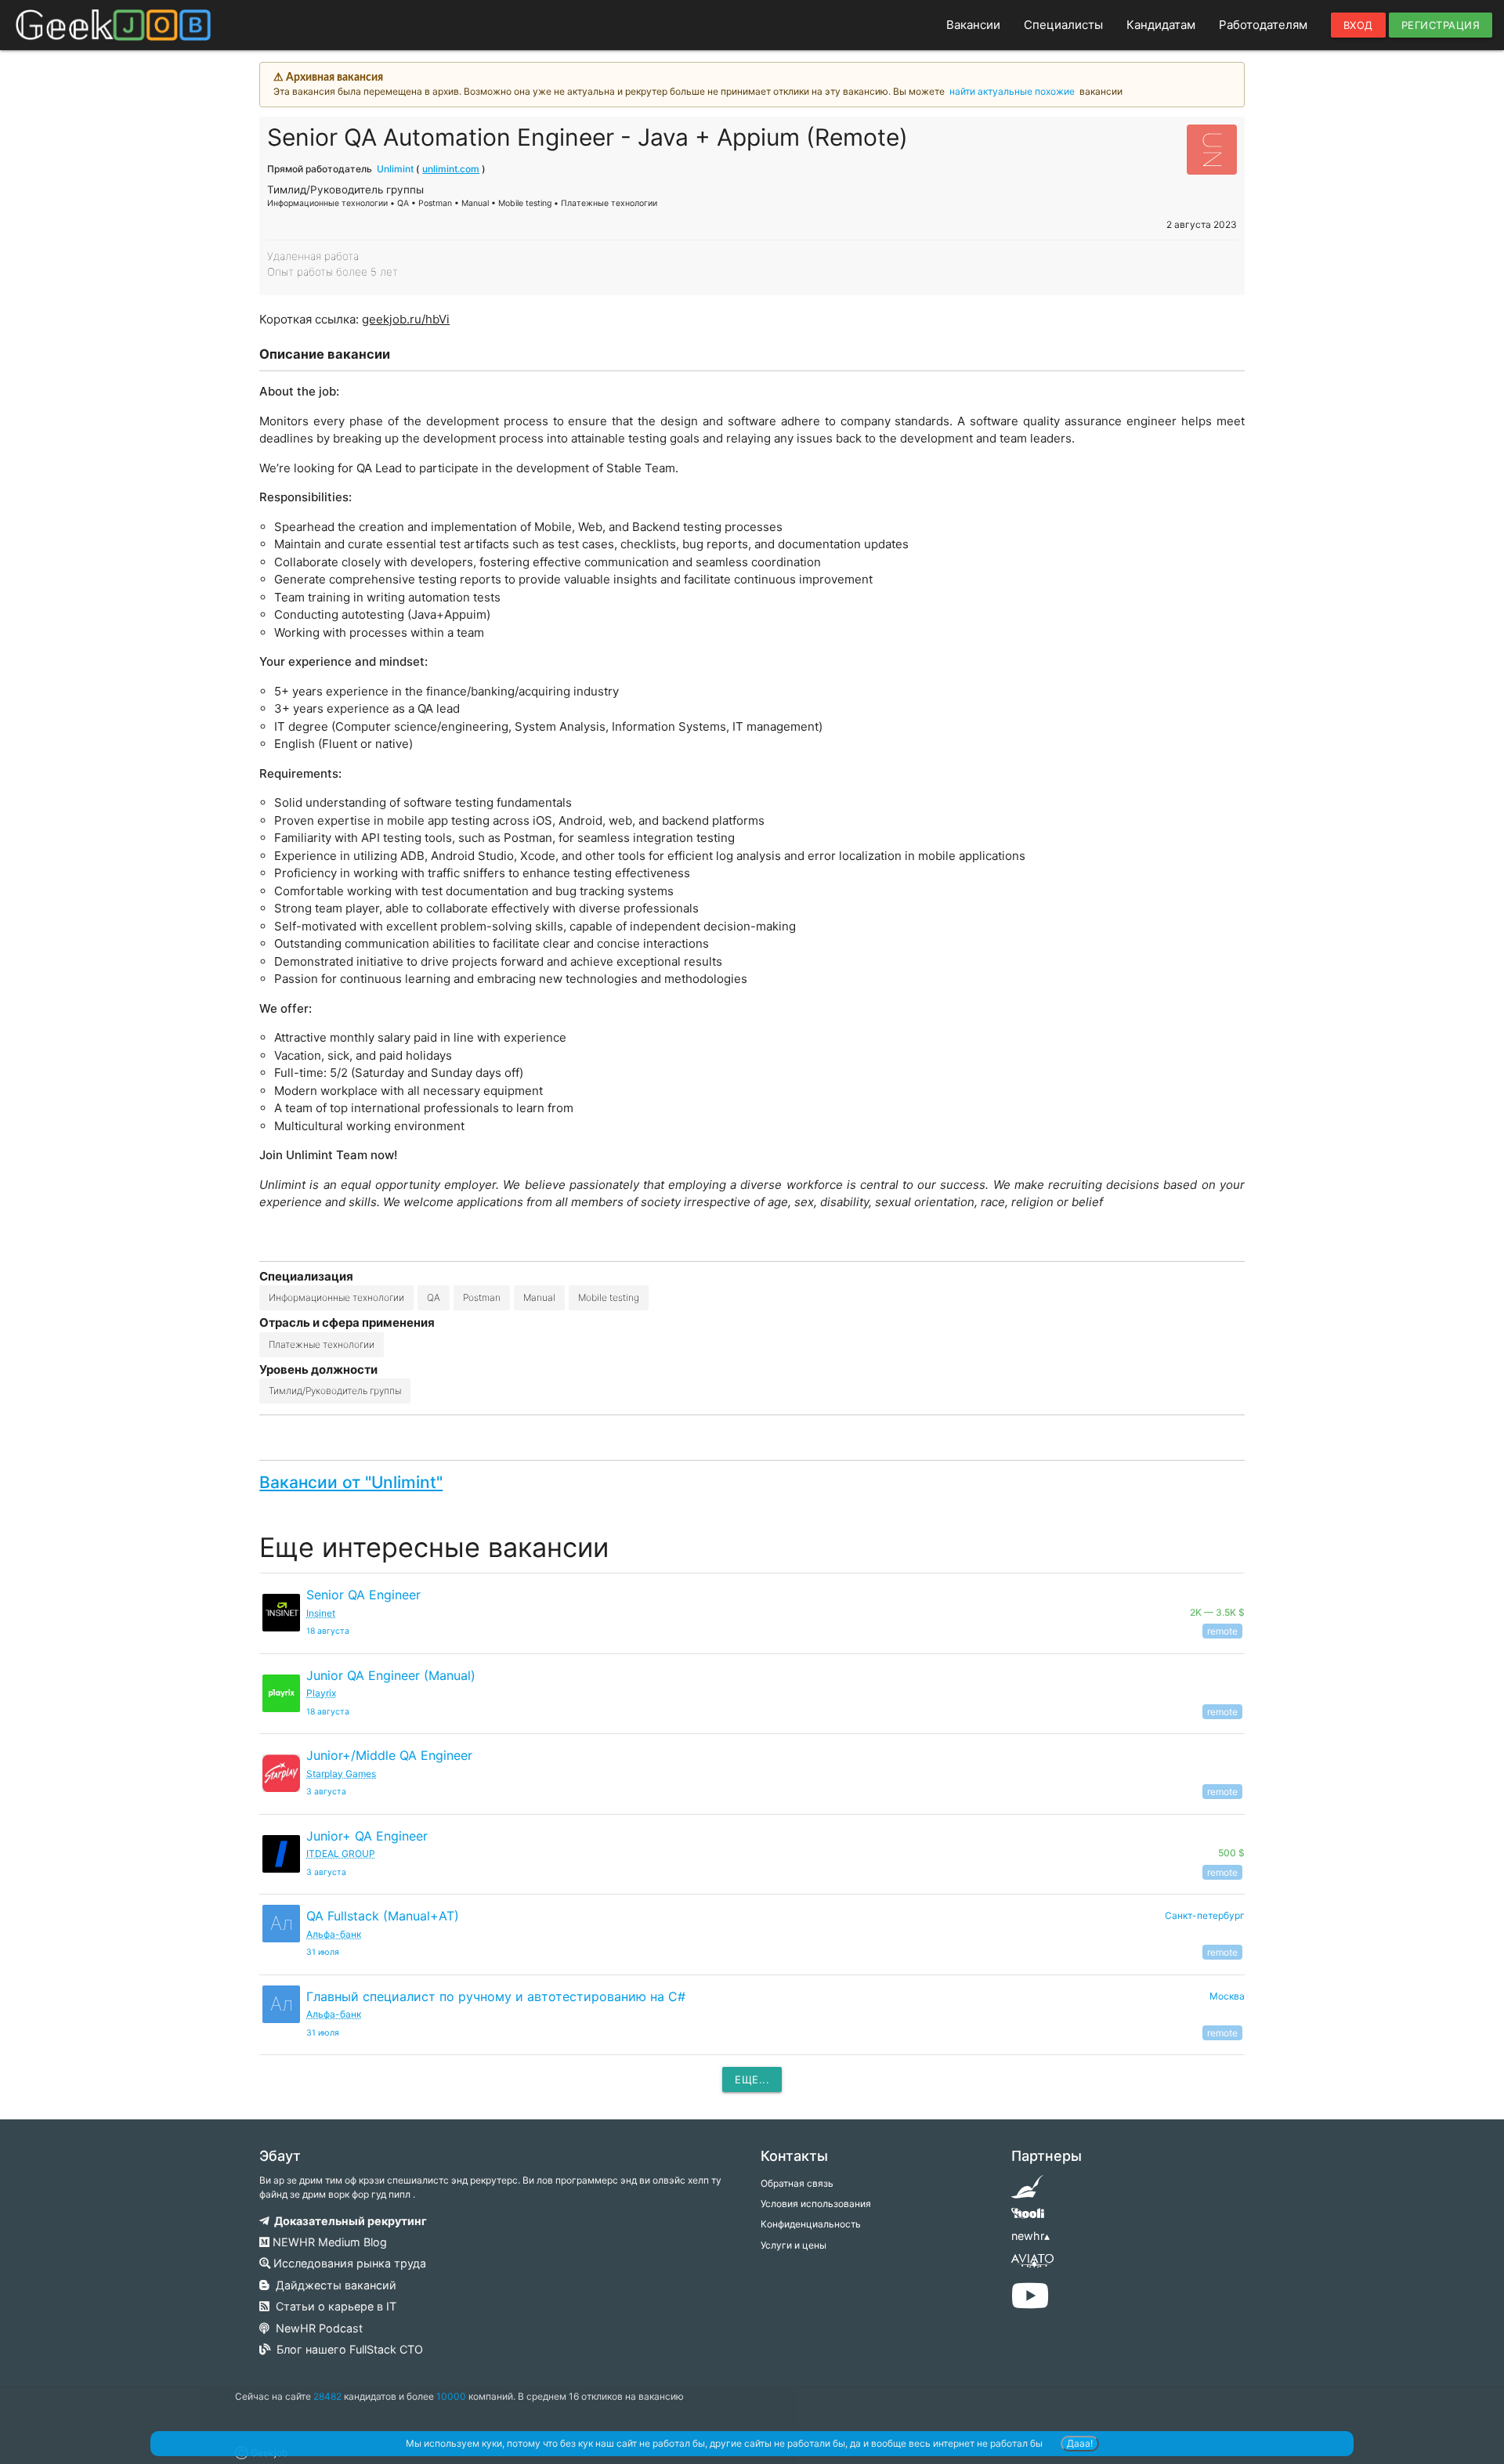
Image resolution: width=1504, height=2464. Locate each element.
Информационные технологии (336, 1297)
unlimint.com (451, 169)
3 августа (326, 1792)
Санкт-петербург (1205, 1915)
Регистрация (1441, 25)
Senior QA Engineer (363, 1595)
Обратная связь (797, 2183)
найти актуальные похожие (1012, 91)
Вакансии (973, 25)
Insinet (321, 1613)
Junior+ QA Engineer (367, 1836)
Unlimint (395, 169)
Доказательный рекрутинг (348, 2221)
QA (434, 1297)
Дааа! (1080, 2443)
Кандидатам (1161, 25)
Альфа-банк (334, 1934)
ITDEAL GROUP (341, 1853)
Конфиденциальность (811, 2224)
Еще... (752, 2079)
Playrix (321, 1693)
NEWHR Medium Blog (328, 2242)
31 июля (323, 1952)
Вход (1358, 25)
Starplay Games (341, 1774)
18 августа (328, 1631)
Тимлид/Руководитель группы (335, 1391)
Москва (1227, 1996)
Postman (482, 1297)
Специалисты (1063, 25)
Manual (539, 1297)
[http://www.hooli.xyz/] (1027, 2218)
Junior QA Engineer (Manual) (391, 1675)
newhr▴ (1030, 2236)
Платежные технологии (322, 1344)
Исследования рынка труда (348, 2263)
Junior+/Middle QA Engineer (389, 1755)
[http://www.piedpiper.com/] (1027, 2192)
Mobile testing (609, 1297)
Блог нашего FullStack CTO (347, 2349)
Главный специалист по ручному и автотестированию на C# (496, 1996)
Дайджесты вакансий (333, 2285)
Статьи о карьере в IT (333, 2306)
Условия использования (816, 2204)
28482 (327, 2396)
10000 (451, 2396)
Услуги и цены (794, 2245)
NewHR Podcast (316, 2328)
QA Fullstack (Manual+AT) (383, 1916)
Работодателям (1263, 25)
